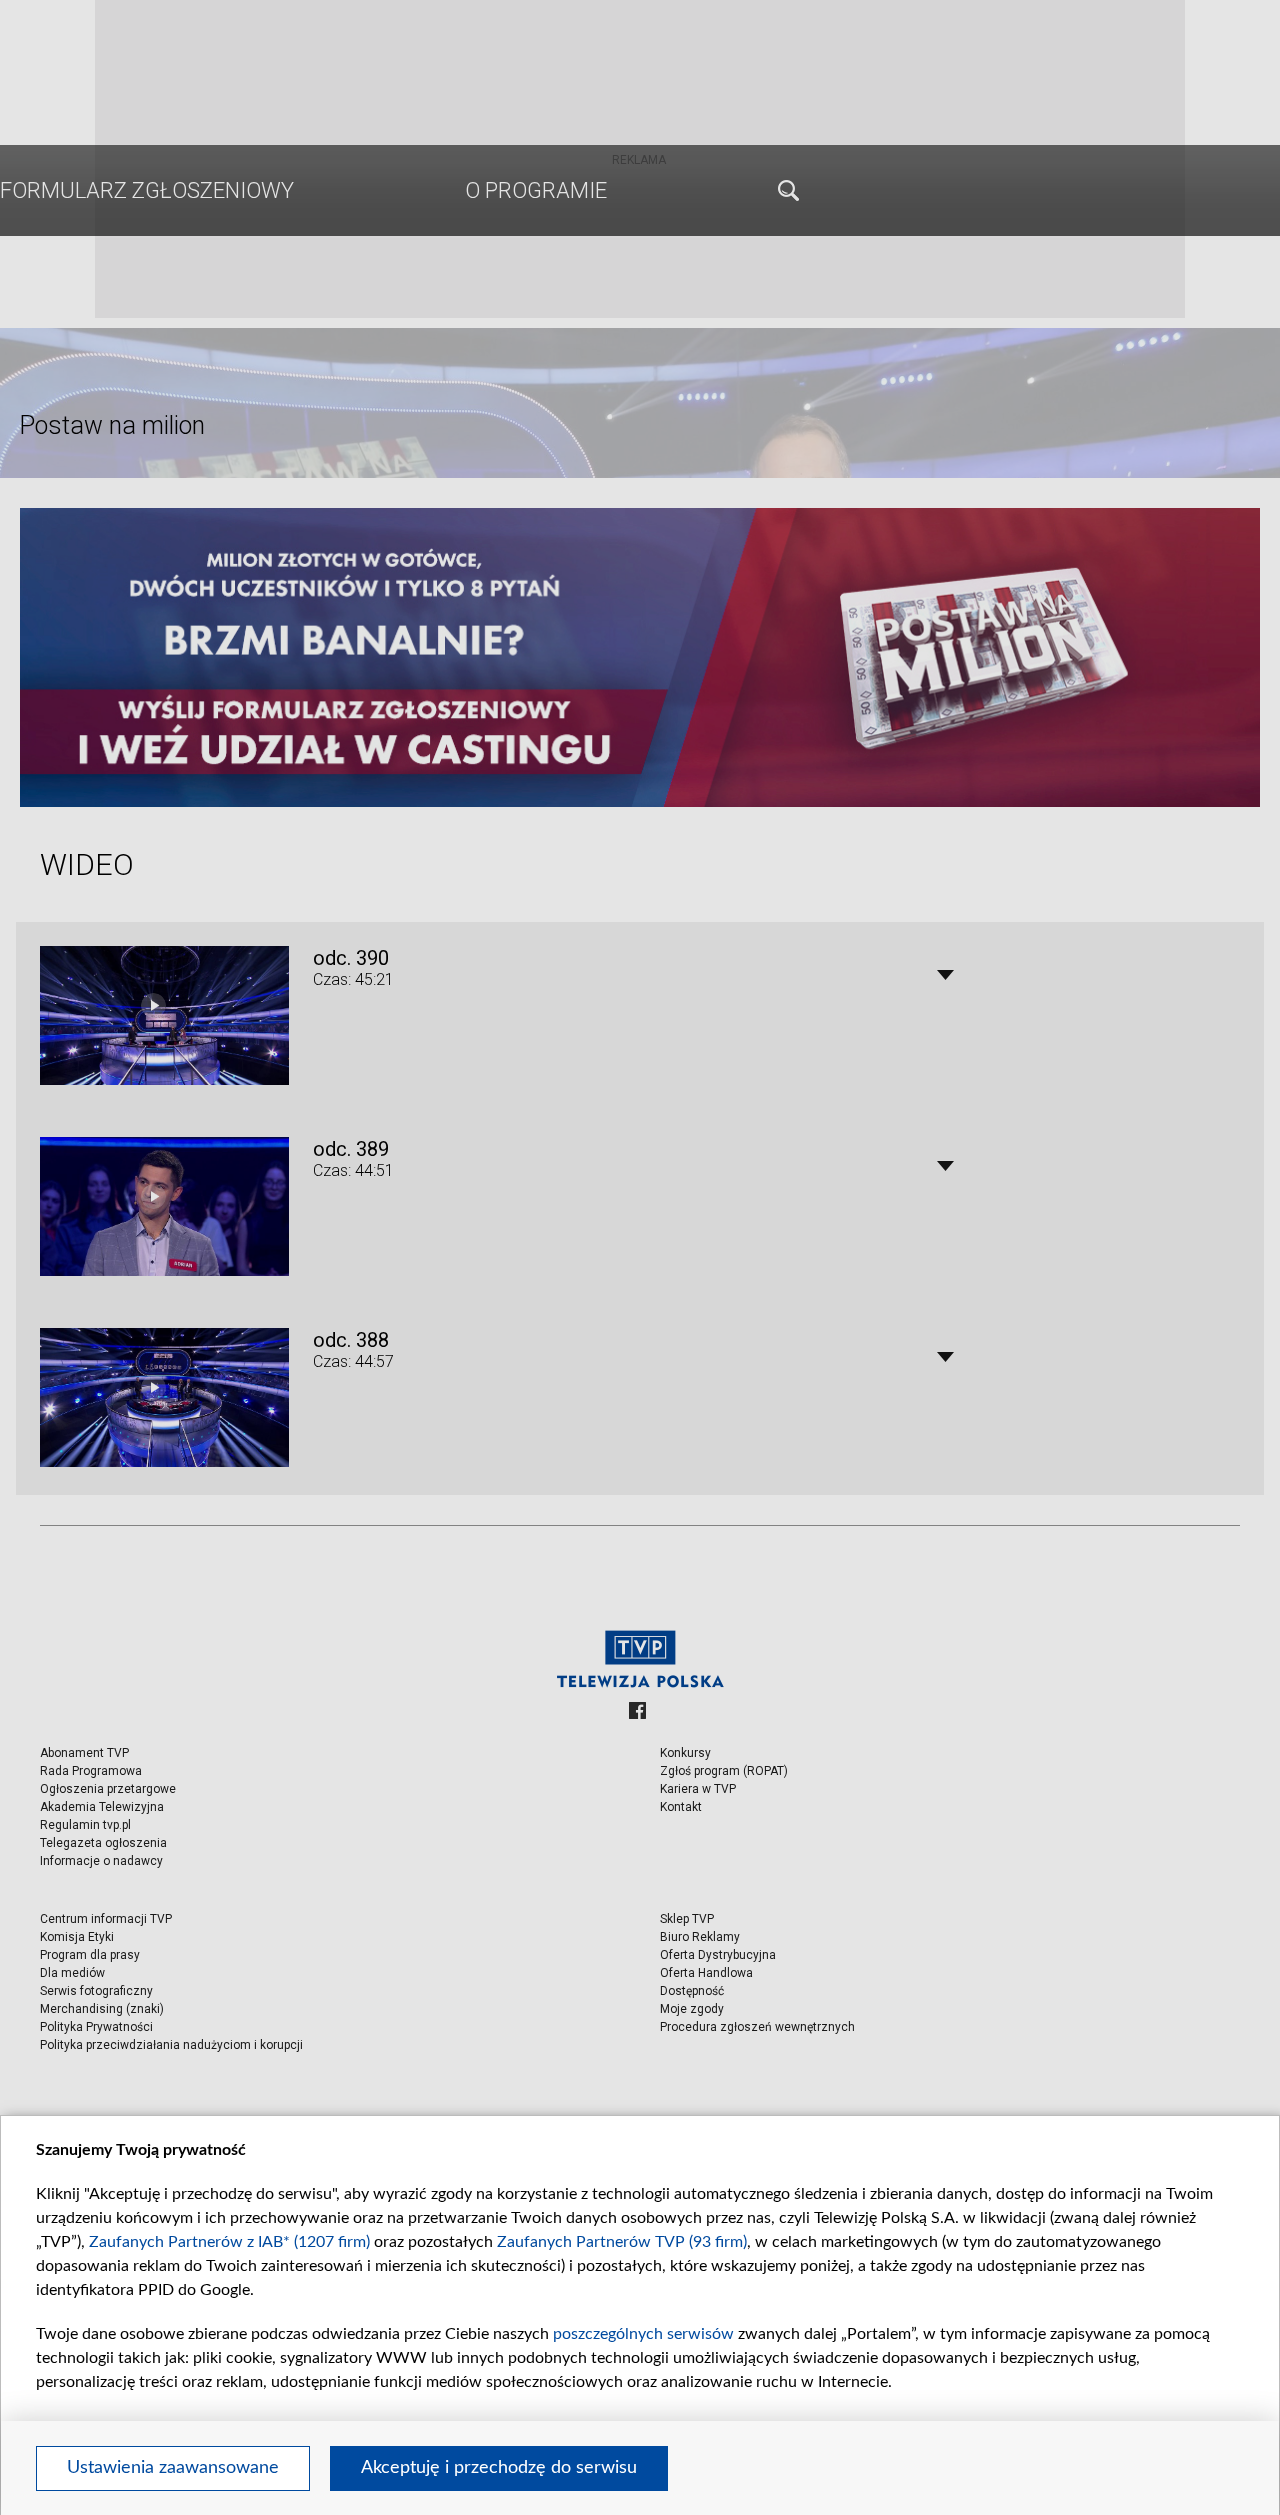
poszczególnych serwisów (643, 2334)
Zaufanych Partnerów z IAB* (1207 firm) (229, 2242)
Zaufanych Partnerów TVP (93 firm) (622, 2242)
